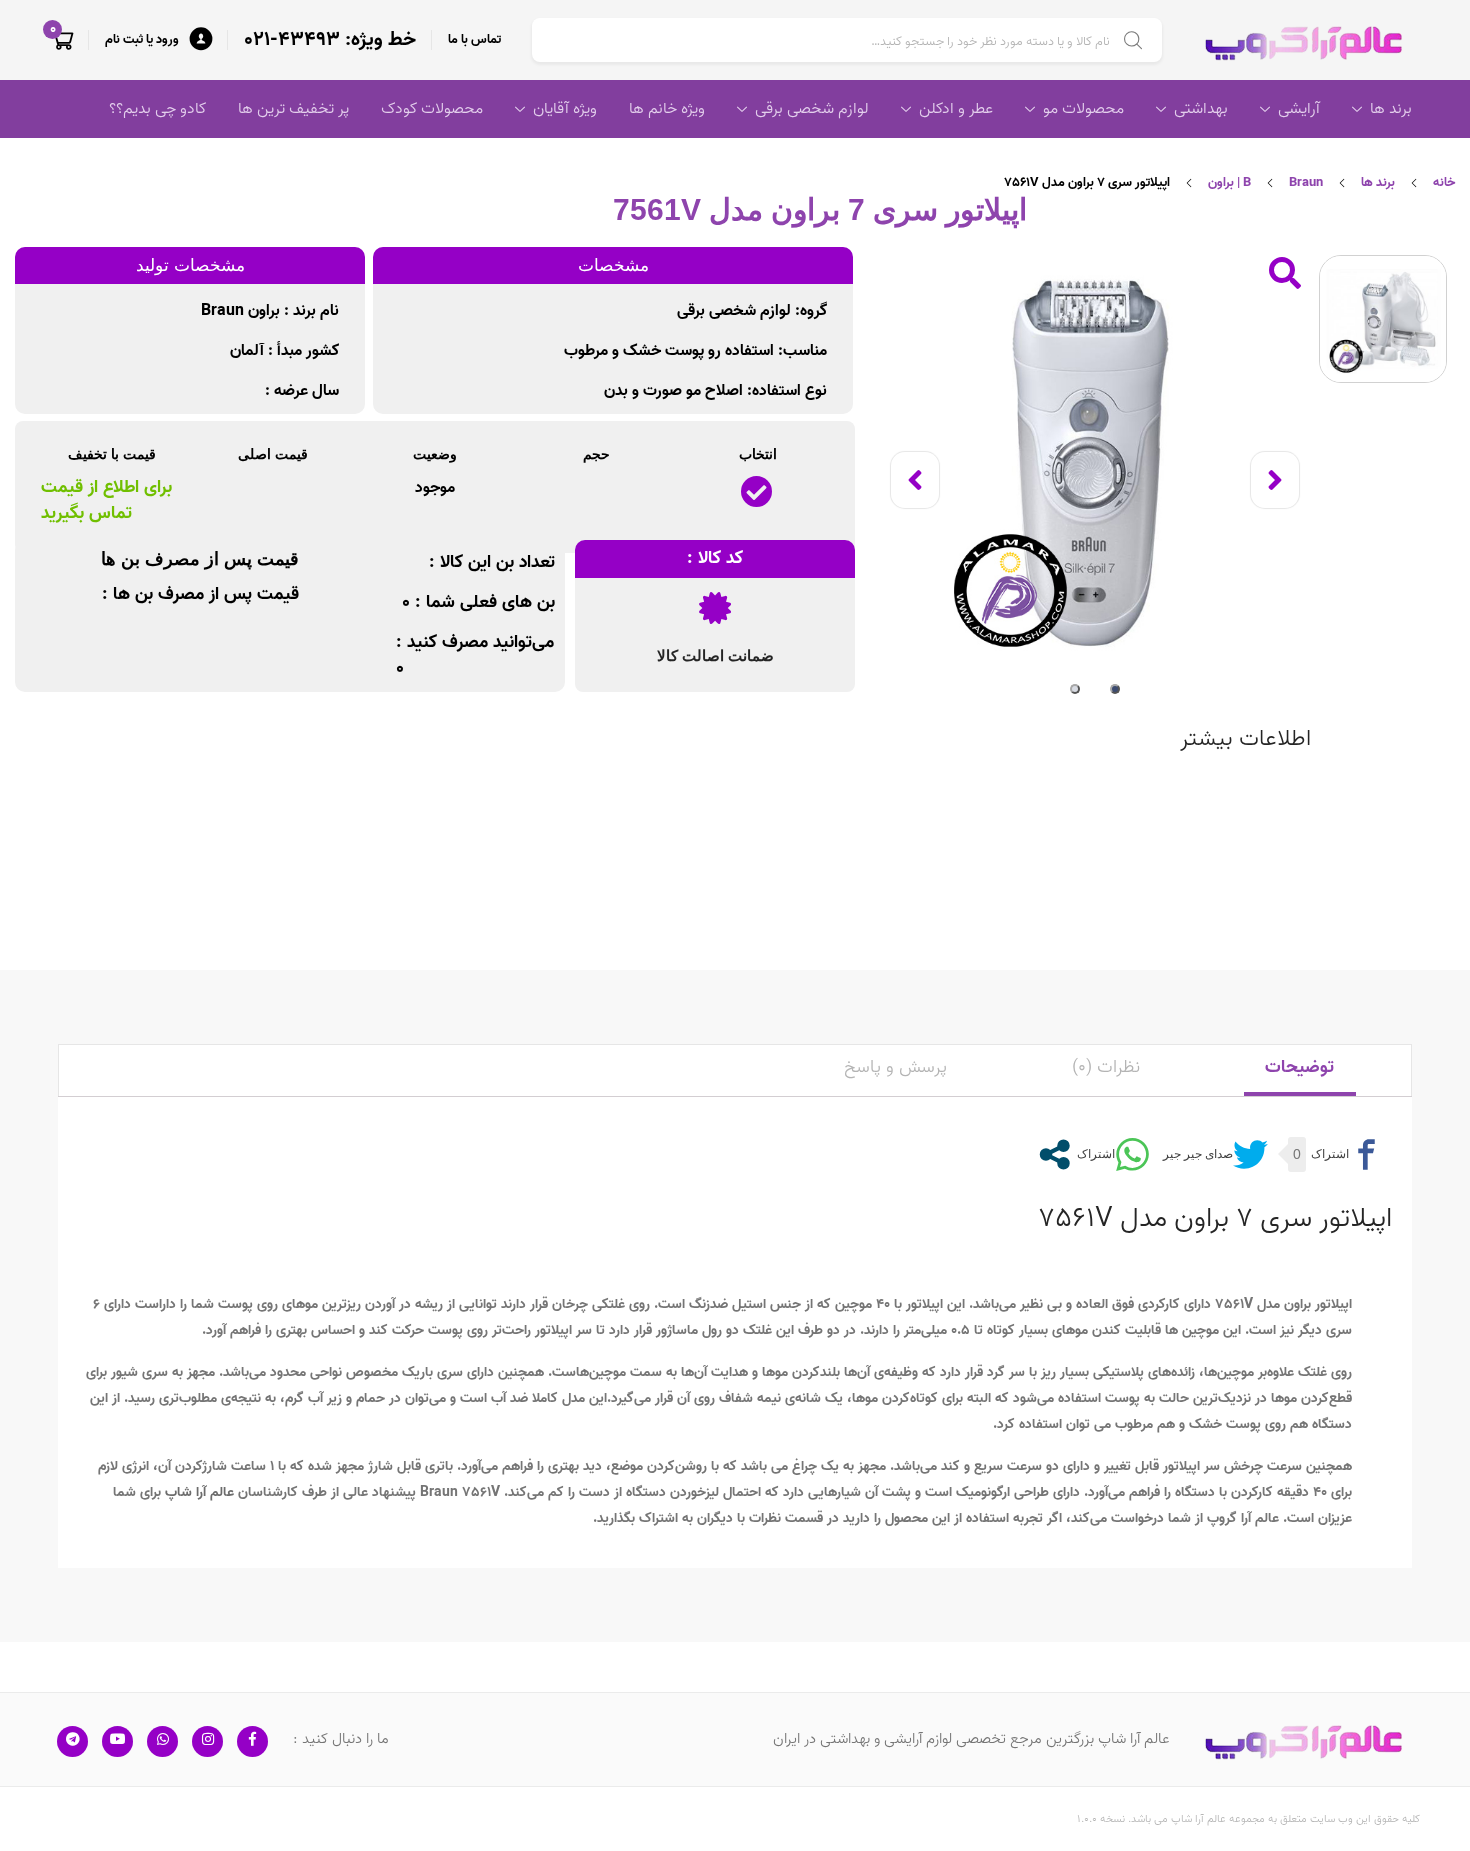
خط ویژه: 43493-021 (330, 40)
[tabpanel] (1095, 463)
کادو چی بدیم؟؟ (157, 109)
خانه (1444, 182)
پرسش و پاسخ (895, 1067)
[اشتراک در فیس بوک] (1345, 1154)
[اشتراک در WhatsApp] (1111, 1154)
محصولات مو (1083, 109)
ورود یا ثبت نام (142, 39)
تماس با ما (474, 39)
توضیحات (1299, 1067)
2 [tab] (1075, 689)
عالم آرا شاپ (199, 1492)
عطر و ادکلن (956, 109)
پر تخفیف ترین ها (293, 109)
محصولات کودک (432, 109)
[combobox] (847, 40)
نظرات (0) (1106, 1067)
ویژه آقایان (565, 109)
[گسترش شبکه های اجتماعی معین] (1054, 1154)
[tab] (1300, 1070)
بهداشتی (1201, 109)
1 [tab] (1115, 689)
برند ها (1391, 109)
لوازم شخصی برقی (812, 109)
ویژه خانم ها (667, 109)
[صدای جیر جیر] (1213, 1154)
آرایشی (1299, 109)
